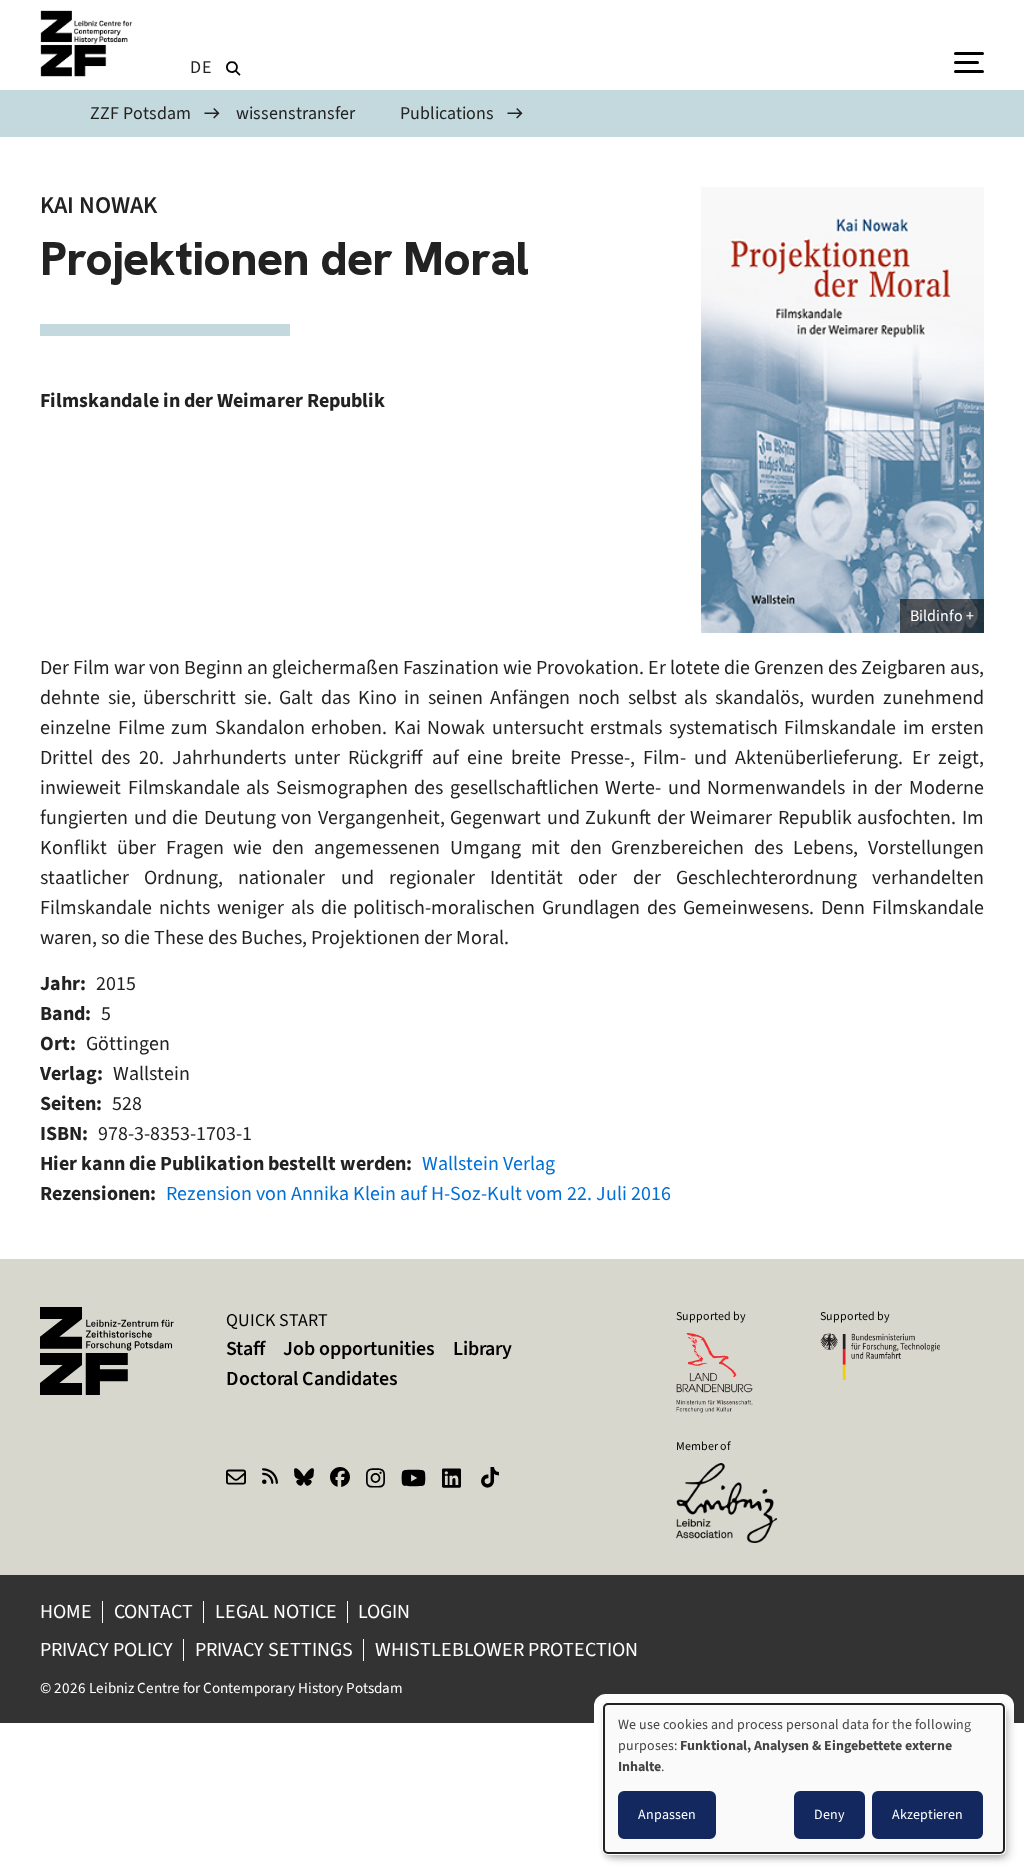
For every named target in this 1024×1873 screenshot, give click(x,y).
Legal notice (276, 1611)
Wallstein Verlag (488, 1163)
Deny (829, 1814)
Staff (245, 1348)
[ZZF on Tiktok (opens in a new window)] (492, 1480)
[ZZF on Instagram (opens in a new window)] (375, 1480)
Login (386, 1611)
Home (66, 1611)
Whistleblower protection (508, 1649)
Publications (447, 113)
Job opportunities (359, 1348)
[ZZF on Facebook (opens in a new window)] (340, 1480)
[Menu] (969, 61)
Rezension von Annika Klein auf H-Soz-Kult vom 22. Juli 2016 (418, 1193)
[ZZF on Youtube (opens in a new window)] (413, 1480)
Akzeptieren (927, 1814)
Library (482, 1348)
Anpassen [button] (667, 1814)
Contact (153, 1611)
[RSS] (270, 1480)
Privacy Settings (274, 1649)
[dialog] (804, 1778)
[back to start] (90, 43)
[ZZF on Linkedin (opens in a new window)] (453, 1480)
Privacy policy (106, 1649)
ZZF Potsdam (140, 113)
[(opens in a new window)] (736, 1476)
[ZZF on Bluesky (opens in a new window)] (304, 1480)
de (201, 67)
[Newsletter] (236, 1480)
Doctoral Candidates (312, 1378)
